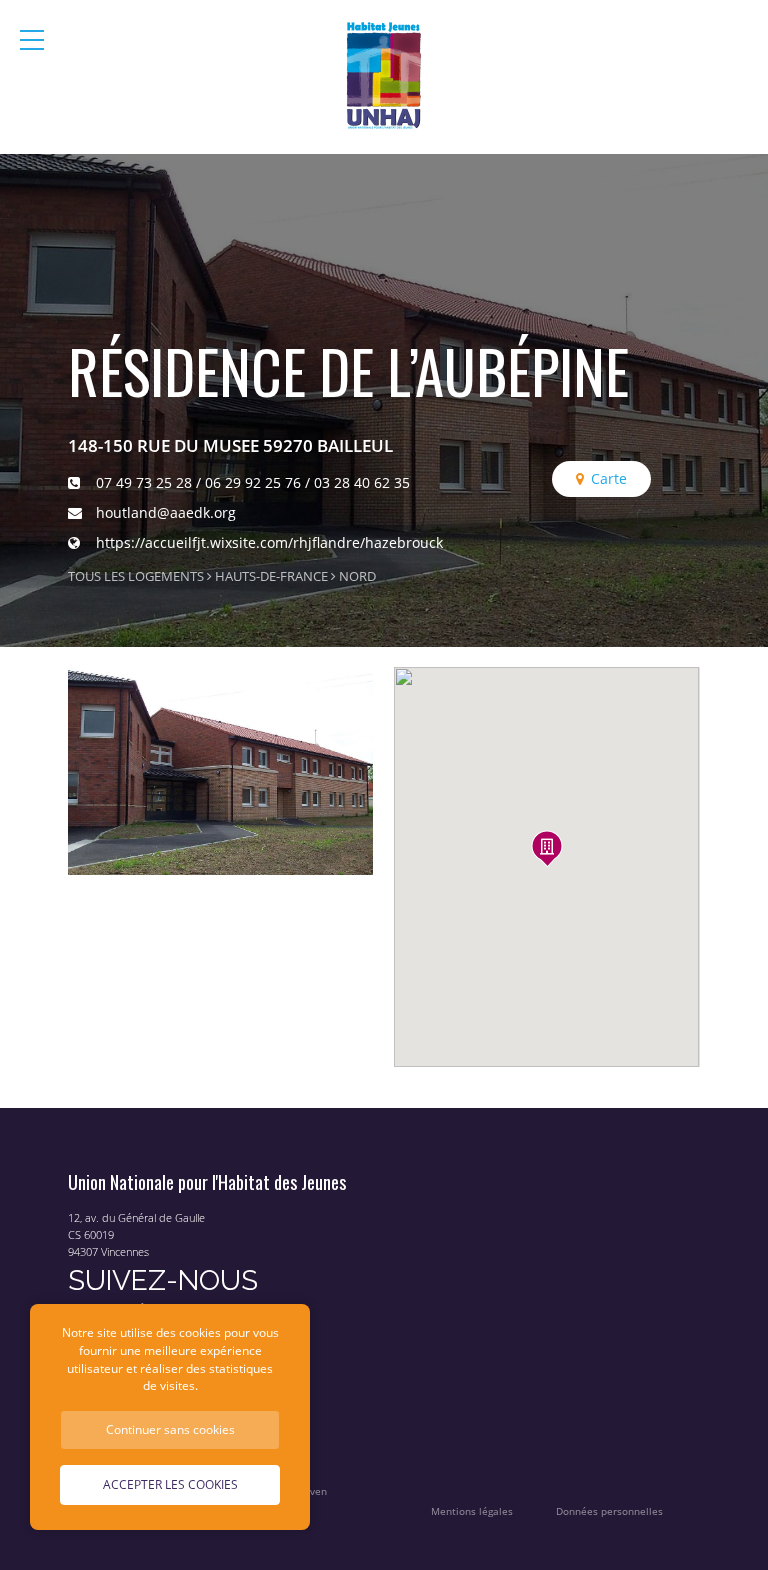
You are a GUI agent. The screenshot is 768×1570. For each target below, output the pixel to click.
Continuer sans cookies (170, 1429)
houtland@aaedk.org (166, 512)
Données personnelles (609, 1511)
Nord (357, 576)
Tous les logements (136, 576)
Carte (609, 478)
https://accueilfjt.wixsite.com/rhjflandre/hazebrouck (269, 542)
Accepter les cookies (170, 1484)
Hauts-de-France (271, 576)
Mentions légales (472, 1511)
